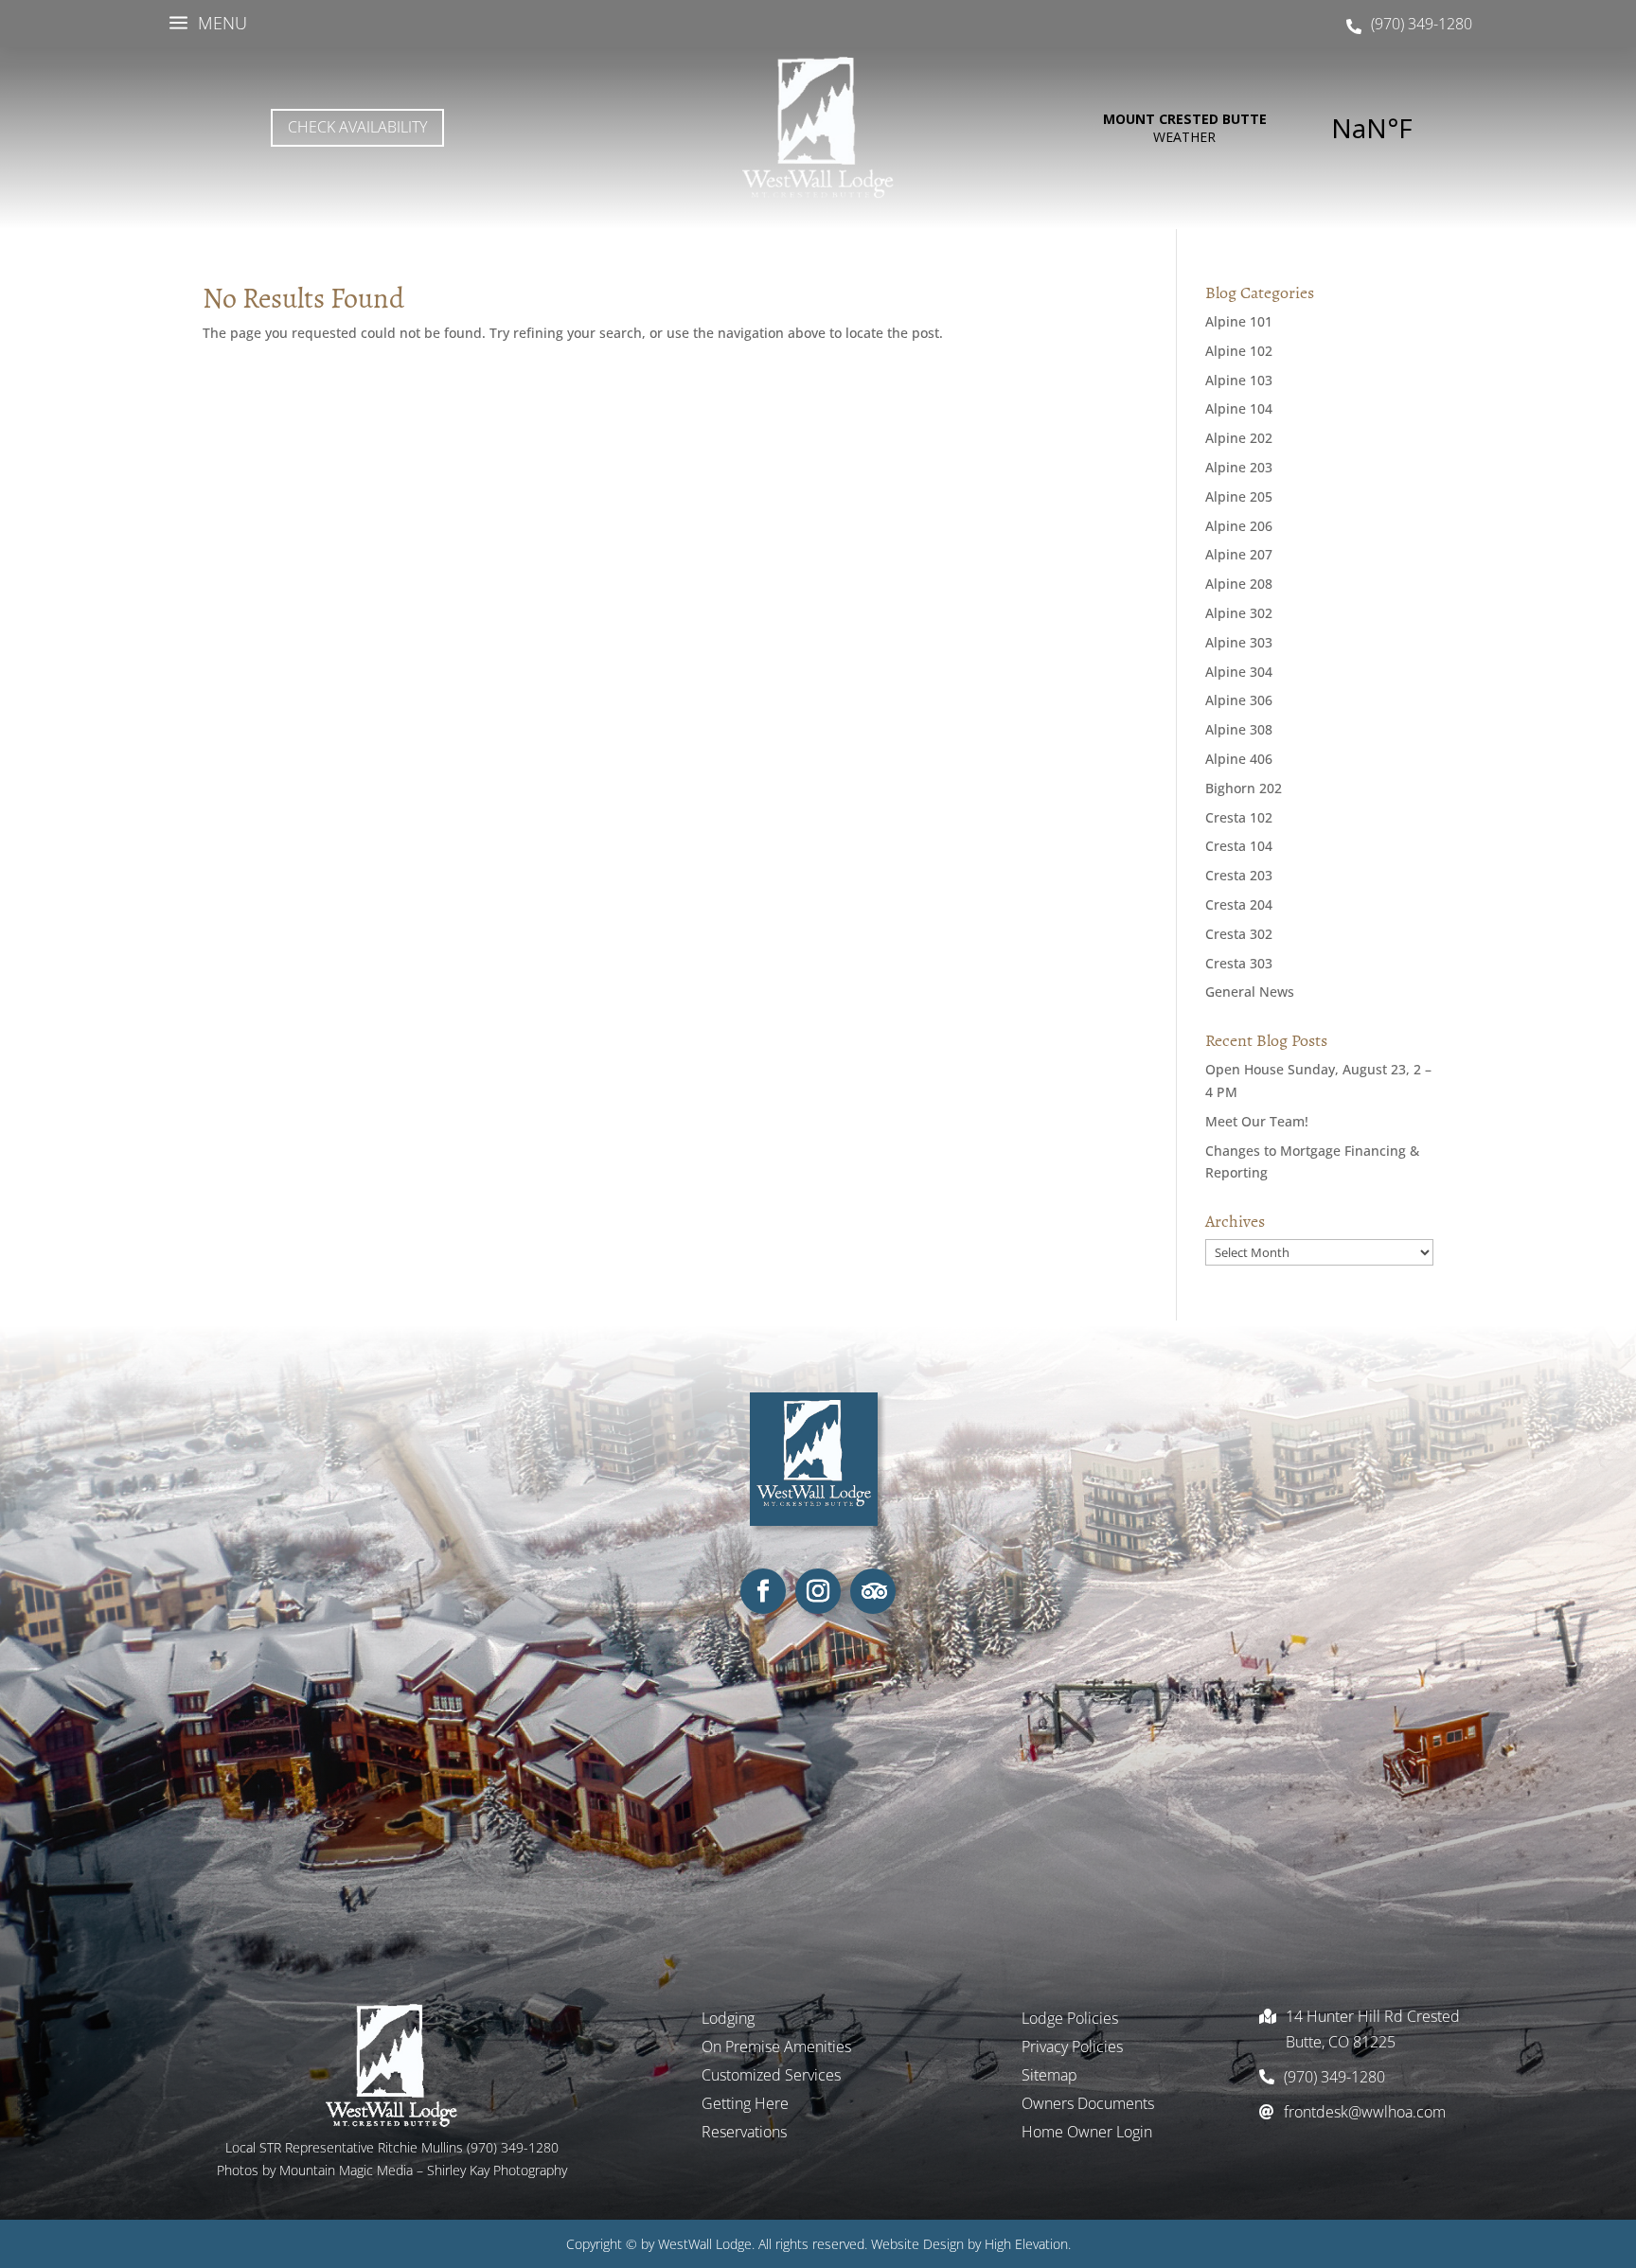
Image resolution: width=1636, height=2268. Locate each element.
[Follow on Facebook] (763, 1591)
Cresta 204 (1239, 904)
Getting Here (745, 2105)
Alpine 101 (1239, 321)
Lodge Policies (1070, 2020)
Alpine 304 (1239, 672)
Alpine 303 (1239, 642)
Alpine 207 (1239, 554)
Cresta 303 (1239, 963)
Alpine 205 (1239, 496)
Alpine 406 (1239, 759)
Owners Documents (1088, 2105)
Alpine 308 (1239, 729)
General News (1250, 992)
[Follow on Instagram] (818, 1591)
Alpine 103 (1239, 380)
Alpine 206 (1239, 526)
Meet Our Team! (1257, 1121)
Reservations (744, 2134)
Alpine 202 (1239, 438)
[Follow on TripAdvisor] (873, 1591)
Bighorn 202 (1244, 788)
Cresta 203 (1239, 875)
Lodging (728, 2020)
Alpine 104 (1239, 408)
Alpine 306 (1239, 700)
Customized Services (771, 2077)
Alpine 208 (1239, 584)
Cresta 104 (1239, 846)
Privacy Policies (1072, 2048)
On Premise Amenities (776, 2048)
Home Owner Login (1087, 2134)
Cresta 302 (1239, 934)
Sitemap (1049, 2077)
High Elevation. (1028, 2244)
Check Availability (357, 127)
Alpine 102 (1239, 351)
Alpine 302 (1239, 613)
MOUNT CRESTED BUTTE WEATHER (1278, 128)
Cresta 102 (1239, 817)
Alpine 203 (1239, 467)
